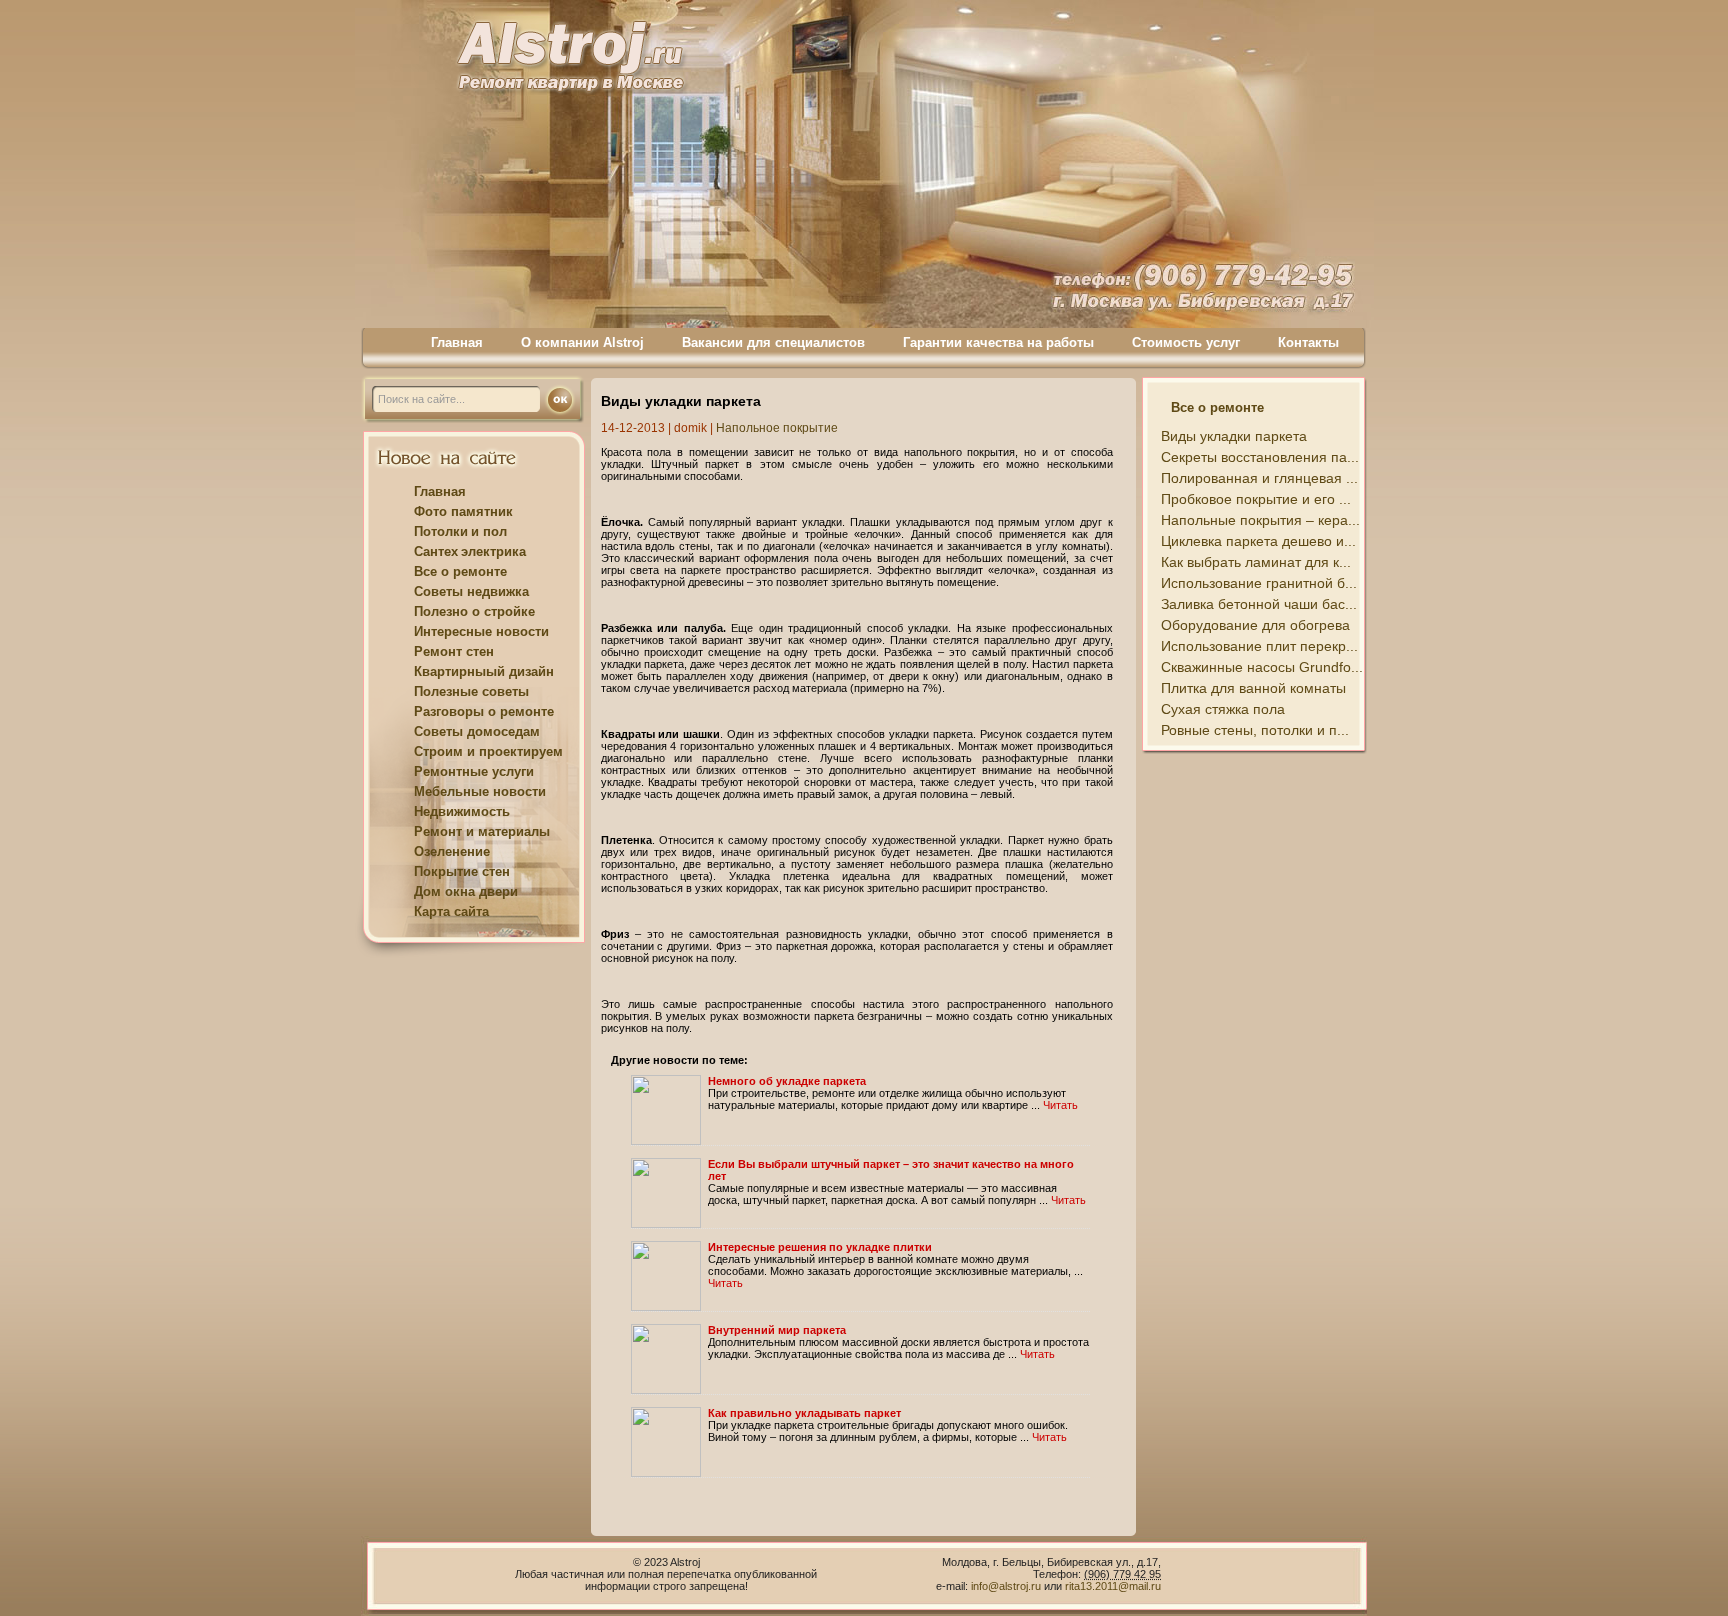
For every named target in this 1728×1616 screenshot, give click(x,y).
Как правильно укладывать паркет (804, 1413)
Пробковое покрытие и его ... (1256, 499)
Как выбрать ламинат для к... (1256, 562)
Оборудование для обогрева (1255, 625)
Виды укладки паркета (1234, 436)
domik (690, 428)
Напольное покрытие (777, 428)
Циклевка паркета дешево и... (1258, 541)
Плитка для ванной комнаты (1253, 688)
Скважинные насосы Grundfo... (1262, 667)
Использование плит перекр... (1259, 646)
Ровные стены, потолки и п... (1255, 730)
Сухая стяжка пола (1223, 709)
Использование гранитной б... (1259, 583)
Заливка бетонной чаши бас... (1259, 604)
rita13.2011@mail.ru (1113, 1586)
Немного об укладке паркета (787, 1081)
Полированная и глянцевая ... (1259, 478)
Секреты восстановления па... (1260, 457)
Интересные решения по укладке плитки (820, 1247)
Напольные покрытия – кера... (1260, 520)
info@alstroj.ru (1007, 1586)
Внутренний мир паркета (777, 1330)
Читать (1060, 1105)
